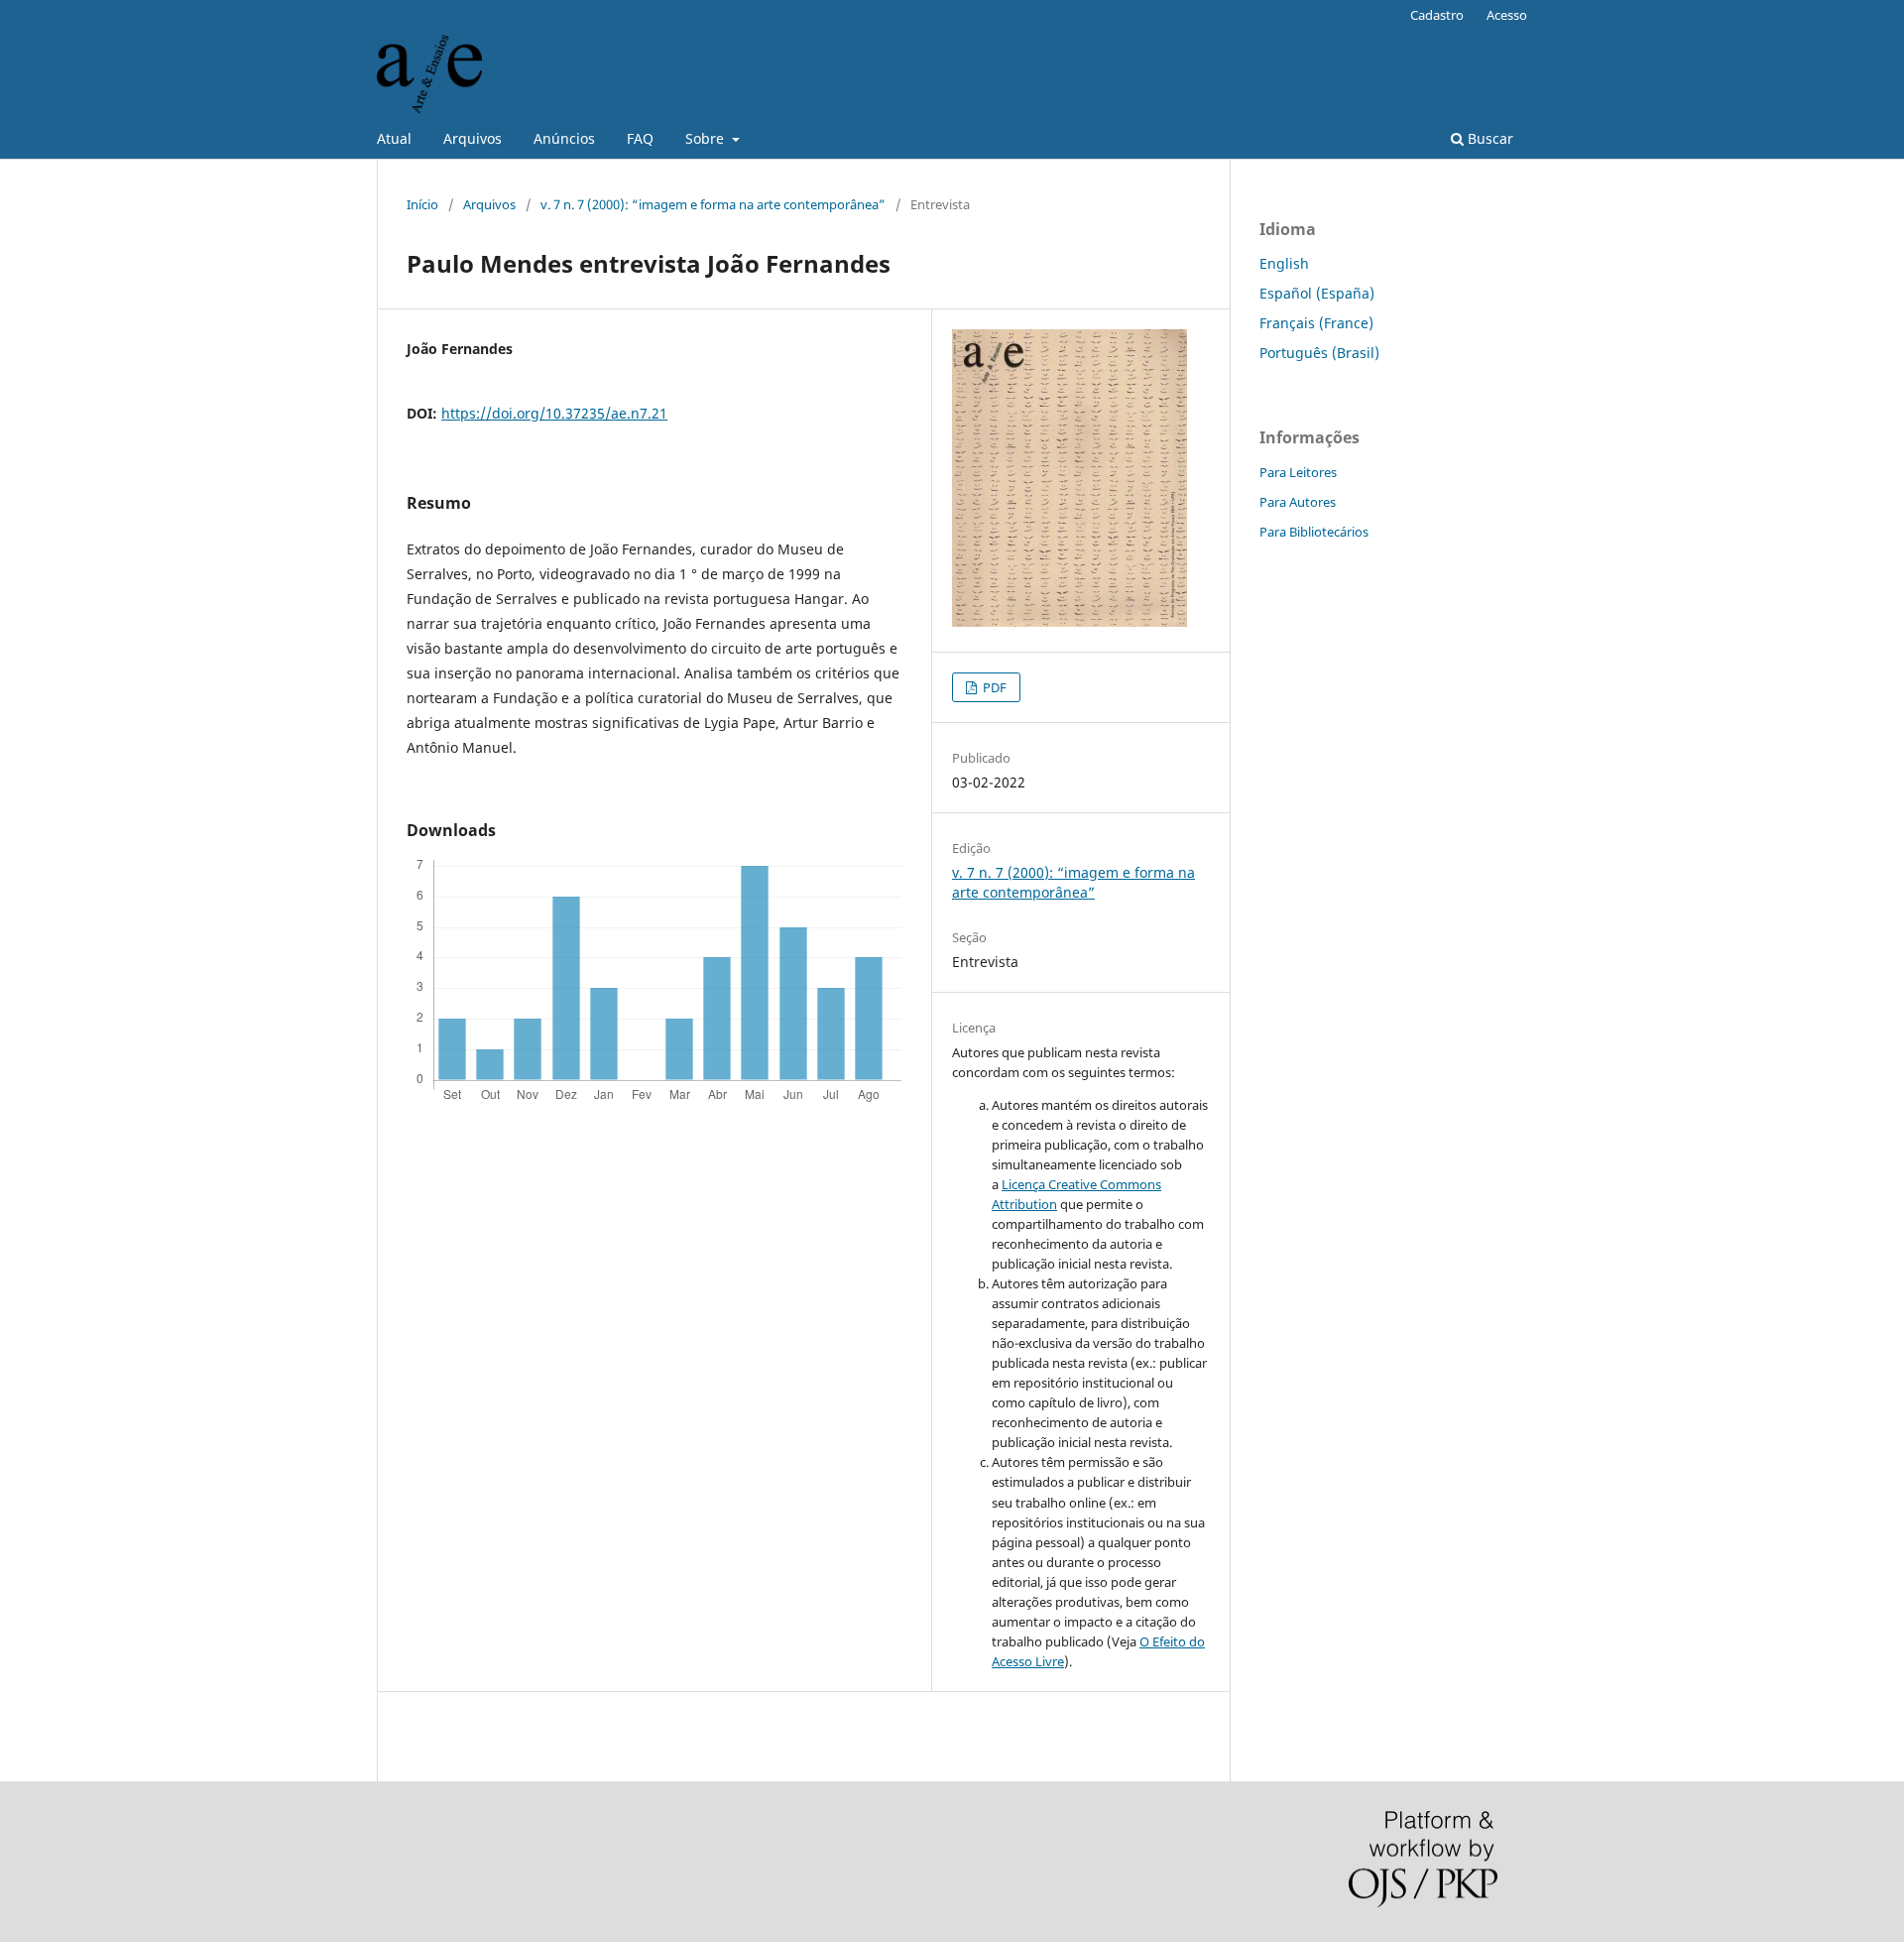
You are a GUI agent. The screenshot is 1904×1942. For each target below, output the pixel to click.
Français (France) (1316, 323)
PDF (993, 687)
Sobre (707, 138)
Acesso (1507, 15)
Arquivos (473, 138)
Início (422, 204)
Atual (394, 138)
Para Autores (1298, 502)
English (1284, 263)
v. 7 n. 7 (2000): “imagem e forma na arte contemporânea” (713, 204)
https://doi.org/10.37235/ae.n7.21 (554, 413)
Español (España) (1317, 293)
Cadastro (1437, 15)
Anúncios (564, 138)
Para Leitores (1298, 472)
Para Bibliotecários (1314, 532)
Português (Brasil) (1319, 353)
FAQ (640, 138)
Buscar (1488, 138)
